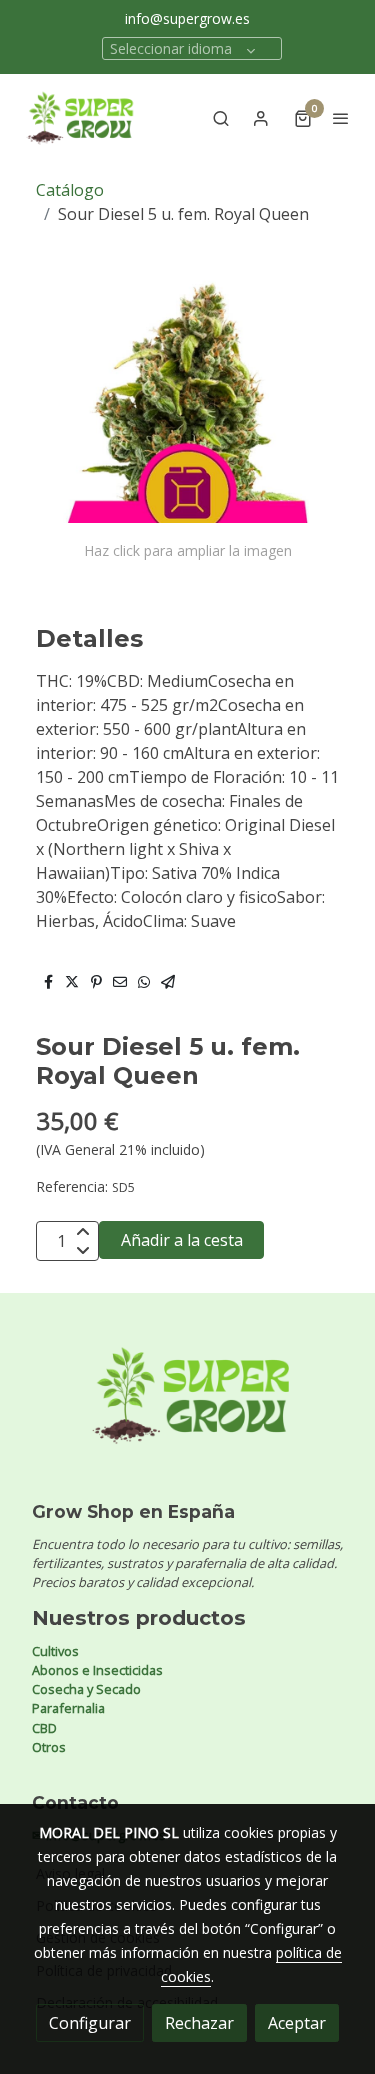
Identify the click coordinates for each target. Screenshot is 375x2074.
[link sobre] (187, 1407)
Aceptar (297, 2023)
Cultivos (55, 1651)
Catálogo (70, 190)
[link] (80, 118)
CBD (44, 1728)
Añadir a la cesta (182, 1240)
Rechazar (199, 2023)
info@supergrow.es (187, 18)
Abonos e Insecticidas (97, 1670)
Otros (49, 1747)
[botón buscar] (221, 118)
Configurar (90, 2023)
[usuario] (261, 118)
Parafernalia (68, 1708)
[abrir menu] (341, 118)
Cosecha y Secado (86, 1689)
